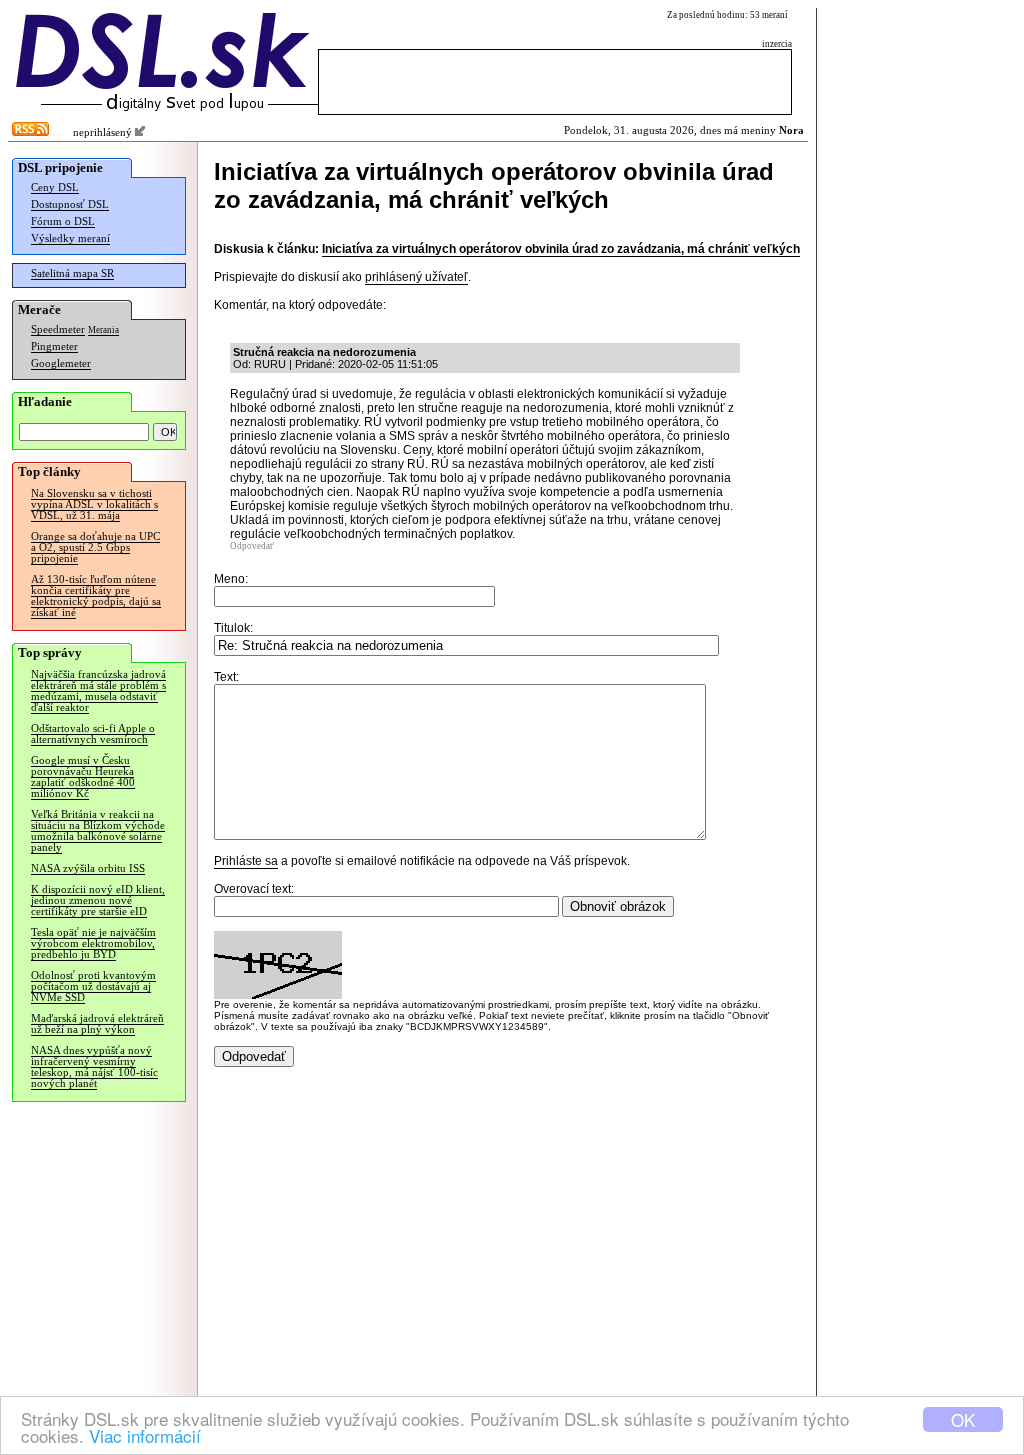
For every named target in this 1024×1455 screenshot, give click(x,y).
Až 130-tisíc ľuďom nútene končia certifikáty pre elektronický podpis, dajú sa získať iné (96, 596)
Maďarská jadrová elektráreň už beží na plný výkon (97, 1024)
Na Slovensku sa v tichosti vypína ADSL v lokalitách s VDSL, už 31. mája (94, 504)
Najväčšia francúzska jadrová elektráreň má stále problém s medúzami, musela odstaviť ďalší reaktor (98, 691)
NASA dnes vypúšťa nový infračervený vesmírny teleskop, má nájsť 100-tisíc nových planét (94, 1067)
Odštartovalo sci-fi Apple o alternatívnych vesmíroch (93, 734)
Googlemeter (61, 363)
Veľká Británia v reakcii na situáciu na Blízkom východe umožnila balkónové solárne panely (98, 831)
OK (963, 1419)
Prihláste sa (246, 861)
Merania (103, 330)
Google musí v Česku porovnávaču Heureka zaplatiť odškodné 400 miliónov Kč (83, 777)
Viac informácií (145, 1435)
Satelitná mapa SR (72, 273)
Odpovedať (252, 546)
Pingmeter (54, 346)
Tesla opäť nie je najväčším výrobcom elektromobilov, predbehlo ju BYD (93, 943)
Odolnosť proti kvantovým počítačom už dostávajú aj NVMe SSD (93, 986)
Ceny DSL (55, 187)
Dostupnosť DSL (70, 204)
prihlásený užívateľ (416, 277)
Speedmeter (58, 329)
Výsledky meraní (70, 238)
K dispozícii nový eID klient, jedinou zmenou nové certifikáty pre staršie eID (98, 900)
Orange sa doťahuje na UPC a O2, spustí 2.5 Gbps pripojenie (95, 547)
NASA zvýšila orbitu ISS (88, 868)
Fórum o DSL (63, 221)
